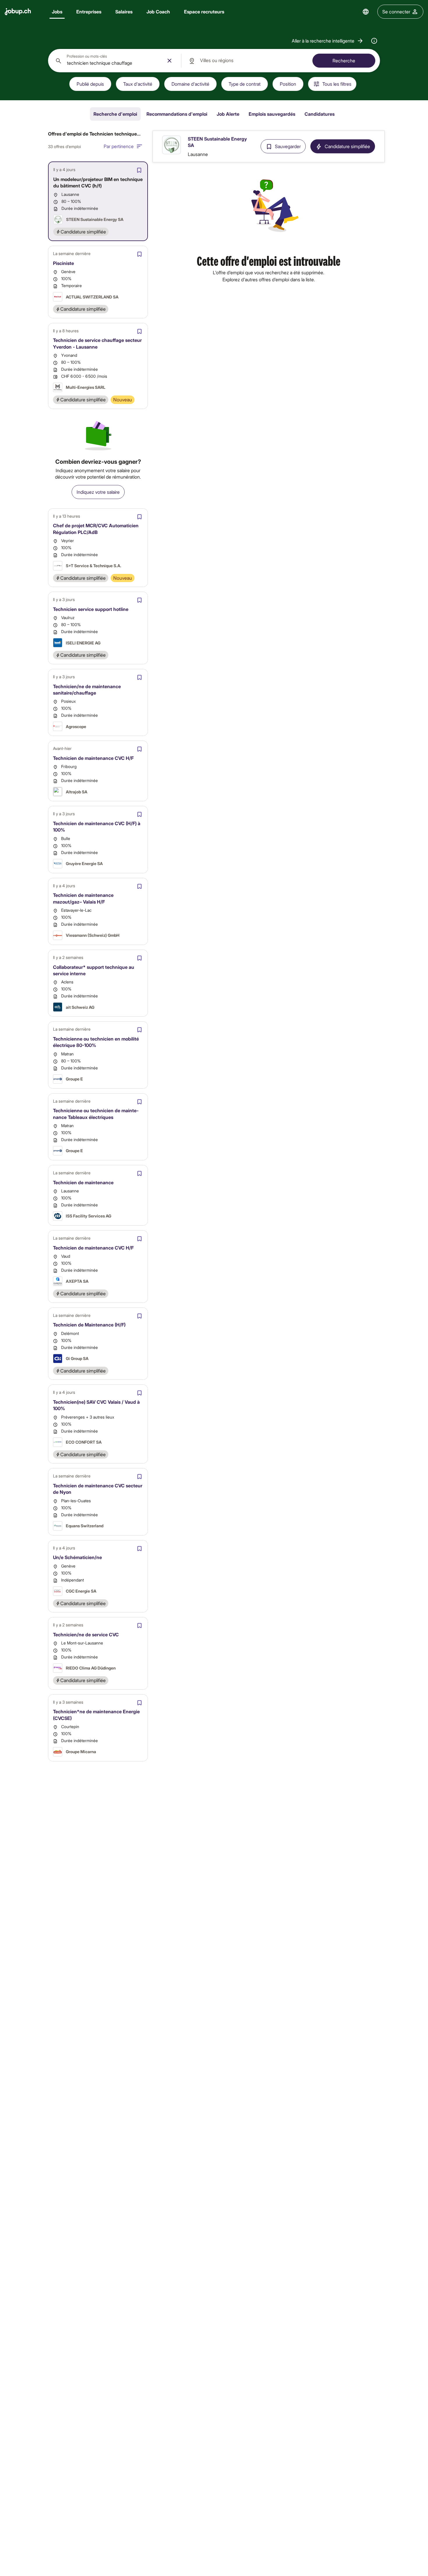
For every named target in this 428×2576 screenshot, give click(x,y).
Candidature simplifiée (347, 146)
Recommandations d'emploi (177, 114)
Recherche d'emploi (115, 114)
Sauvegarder (288, 146)
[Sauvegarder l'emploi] (139, 170)
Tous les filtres (337, 84)
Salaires (124, 12)
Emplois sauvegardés (272, 114)
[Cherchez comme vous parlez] (374, 41)
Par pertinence (119, 146)
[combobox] (115, 61)
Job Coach (158, 12)
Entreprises (89, 12)
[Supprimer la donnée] (169, 61)
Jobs (57, 12)
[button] (328, 41)
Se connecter (396, 12)
